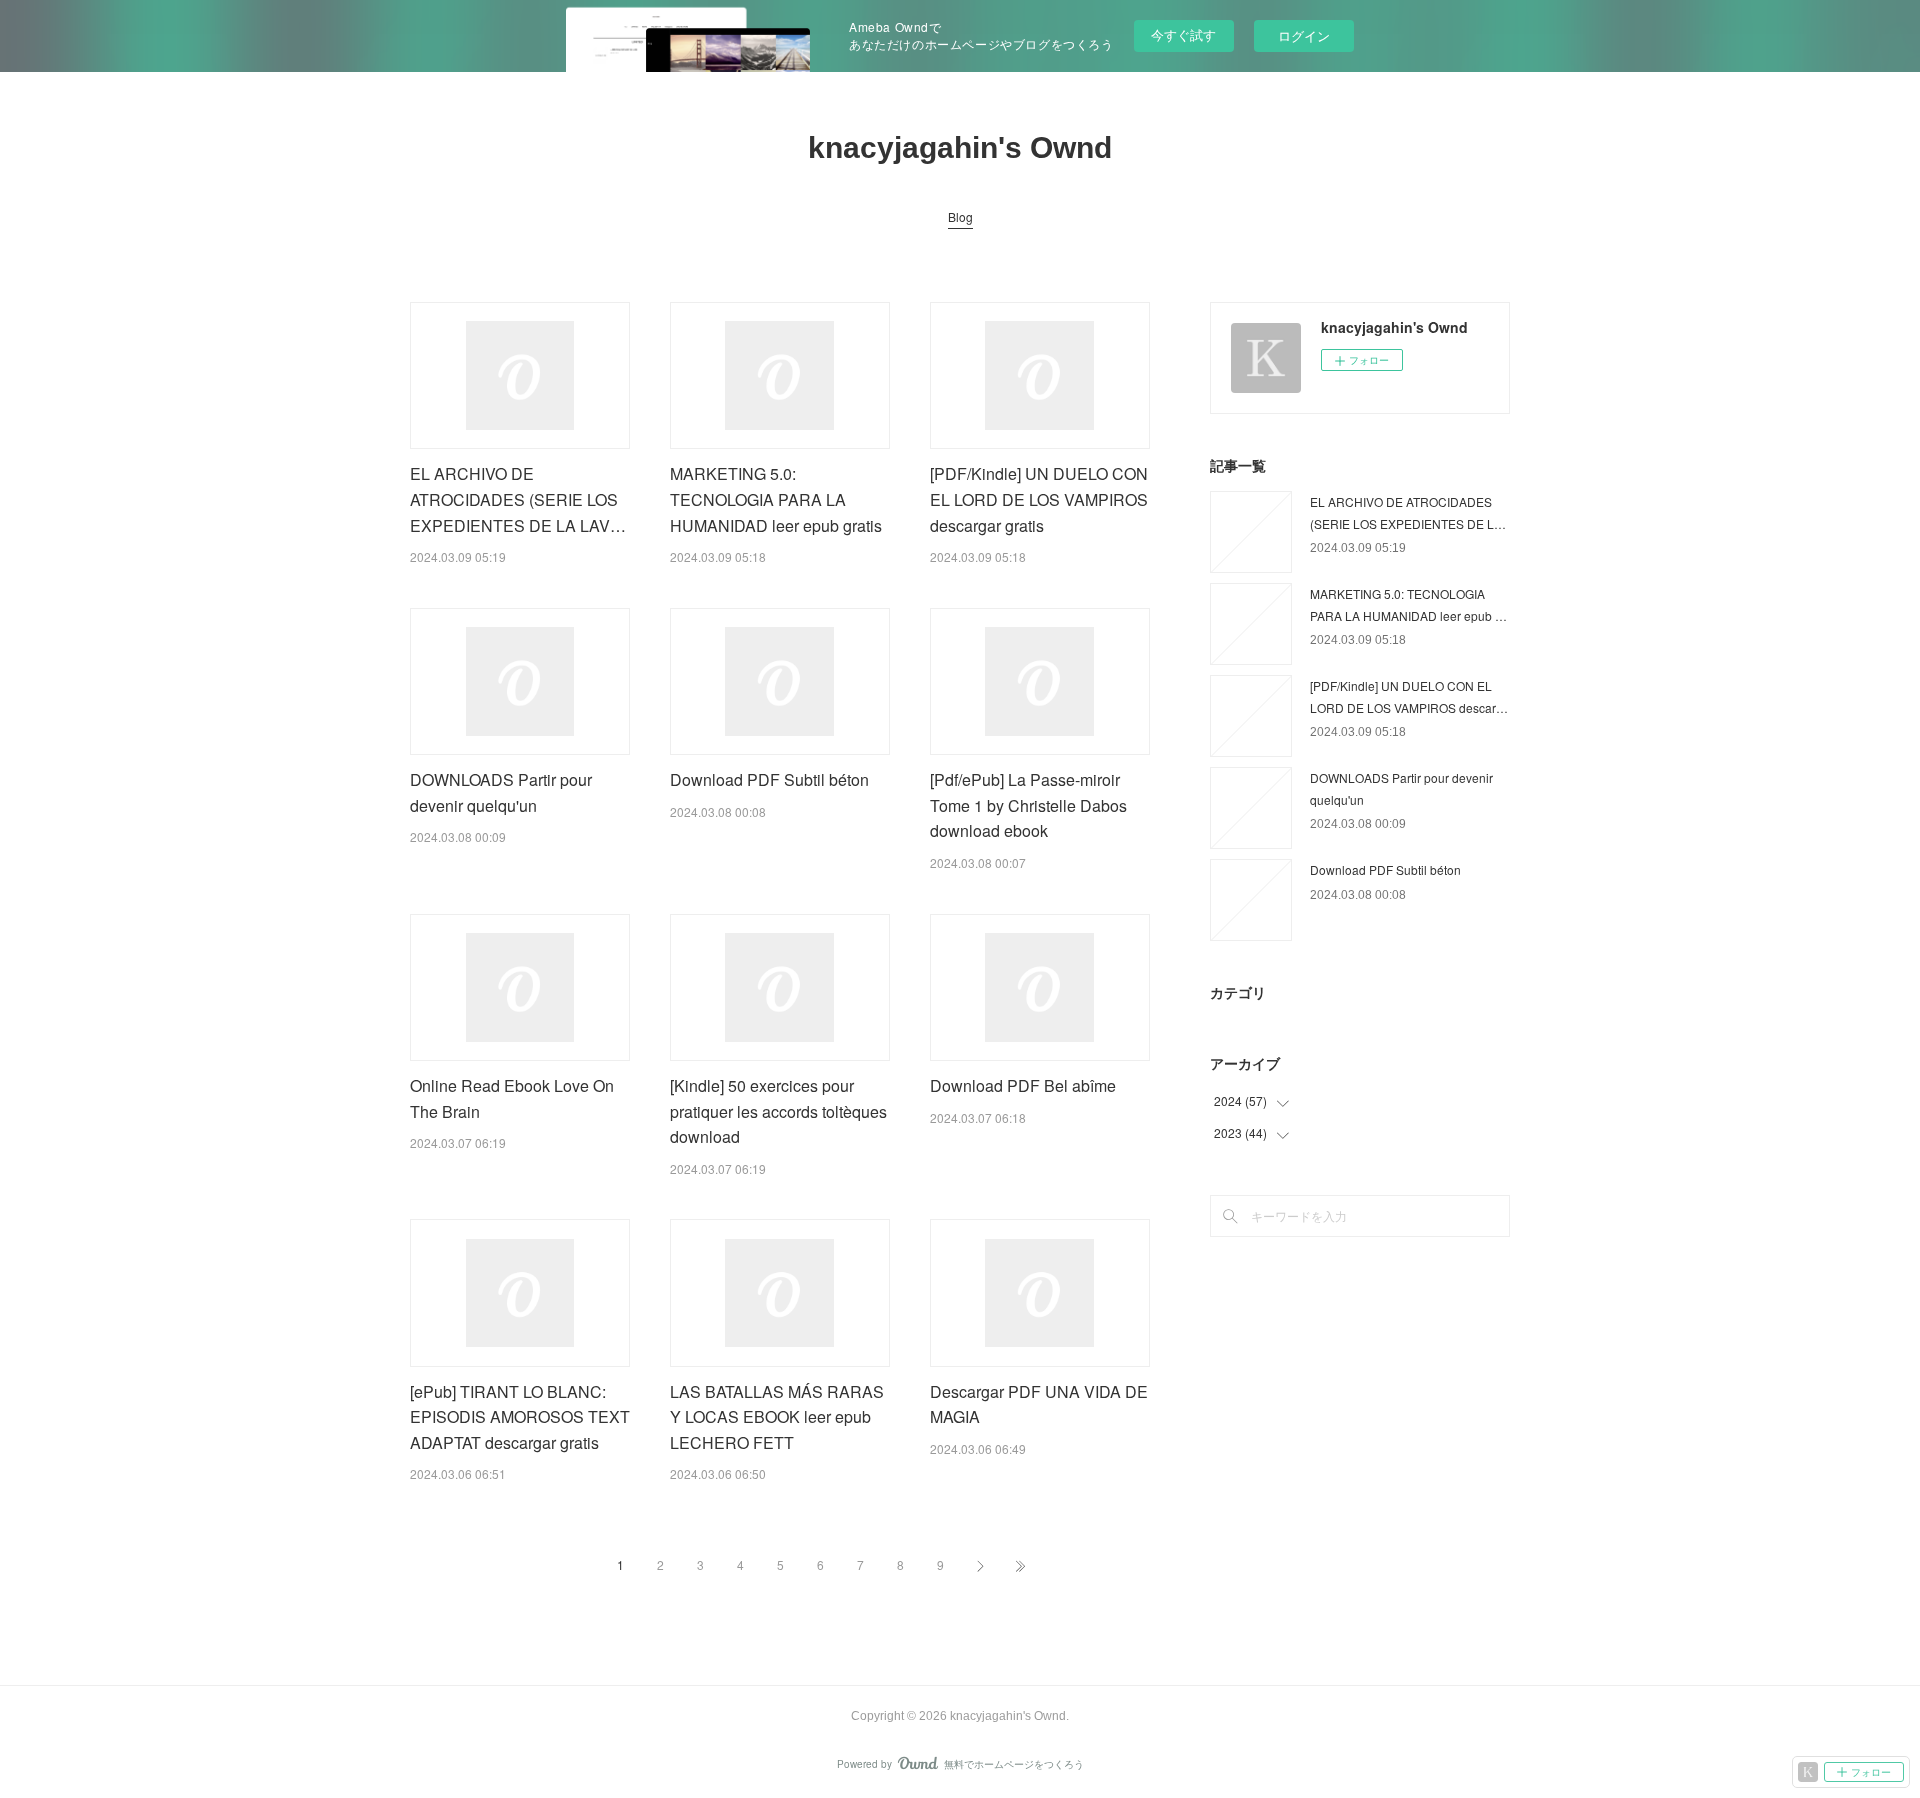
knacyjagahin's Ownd (960, 147)
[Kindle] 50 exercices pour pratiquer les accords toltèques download (778, 1111)
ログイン (1304, 35)
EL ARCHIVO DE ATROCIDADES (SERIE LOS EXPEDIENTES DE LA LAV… (518, 499)
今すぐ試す (1183, 34)
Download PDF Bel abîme (1023, 1085)
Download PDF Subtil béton (769, 779)
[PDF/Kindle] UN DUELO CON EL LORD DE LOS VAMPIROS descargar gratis (1039, 499)
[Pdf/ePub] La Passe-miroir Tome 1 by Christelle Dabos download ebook (1028, 805)
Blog (960, 216)
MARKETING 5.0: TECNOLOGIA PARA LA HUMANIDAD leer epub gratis (776, 499)
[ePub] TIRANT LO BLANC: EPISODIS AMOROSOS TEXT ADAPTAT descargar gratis (520, 1417)
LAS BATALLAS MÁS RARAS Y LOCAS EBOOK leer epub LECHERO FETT (777, 1417)
